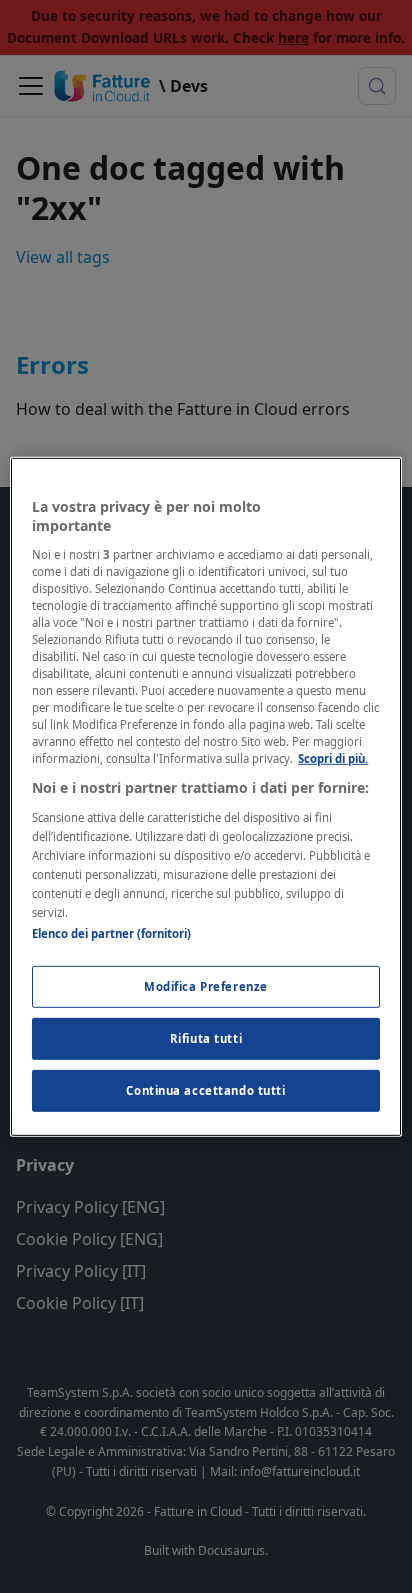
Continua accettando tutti (205, 1090)
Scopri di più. (333, 758)
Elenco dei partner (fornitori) (111, 933)
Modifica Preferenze (206, 986)
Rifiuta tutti (206, 1038)
